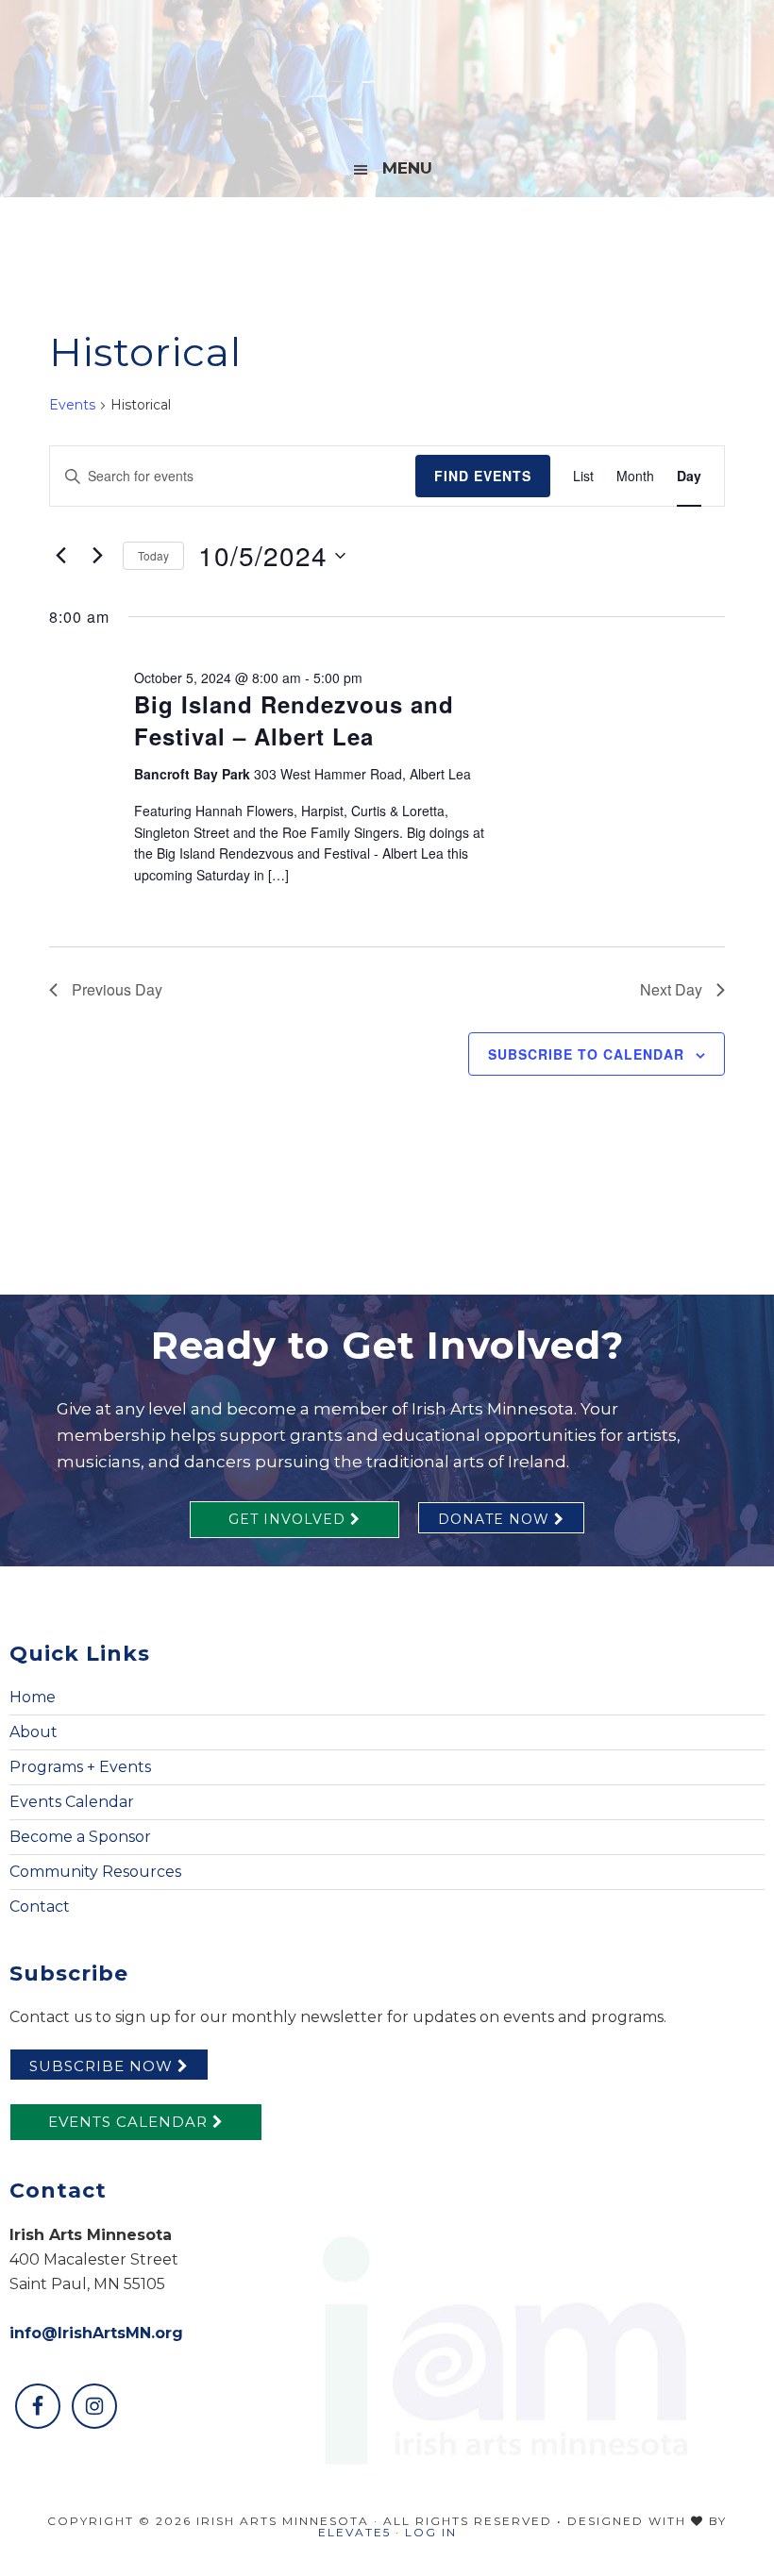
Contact (40, 1907)
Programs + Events (80, 1767)
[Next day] (97, 556)
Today (153, 555)
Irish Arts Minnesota (387, 71)
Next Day (671, 989)
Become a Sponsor (80, 1837)
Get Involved (289, 1519)
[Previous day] (60, 556)
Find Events (483, 476)
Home (33, 1697)
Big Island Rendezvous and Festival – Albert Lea (294, 720)
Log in (431, 2532)
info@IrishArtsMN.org (96, 2333)
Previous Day (117, 989)
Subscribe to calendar (586, 1054)
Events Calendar (72, 1802)
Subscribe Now (103, 2066)
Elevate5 (354, 2532)
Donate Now (496, 1519)
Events (72, 405)
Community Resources (95, 1872)
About (34, 1732)
